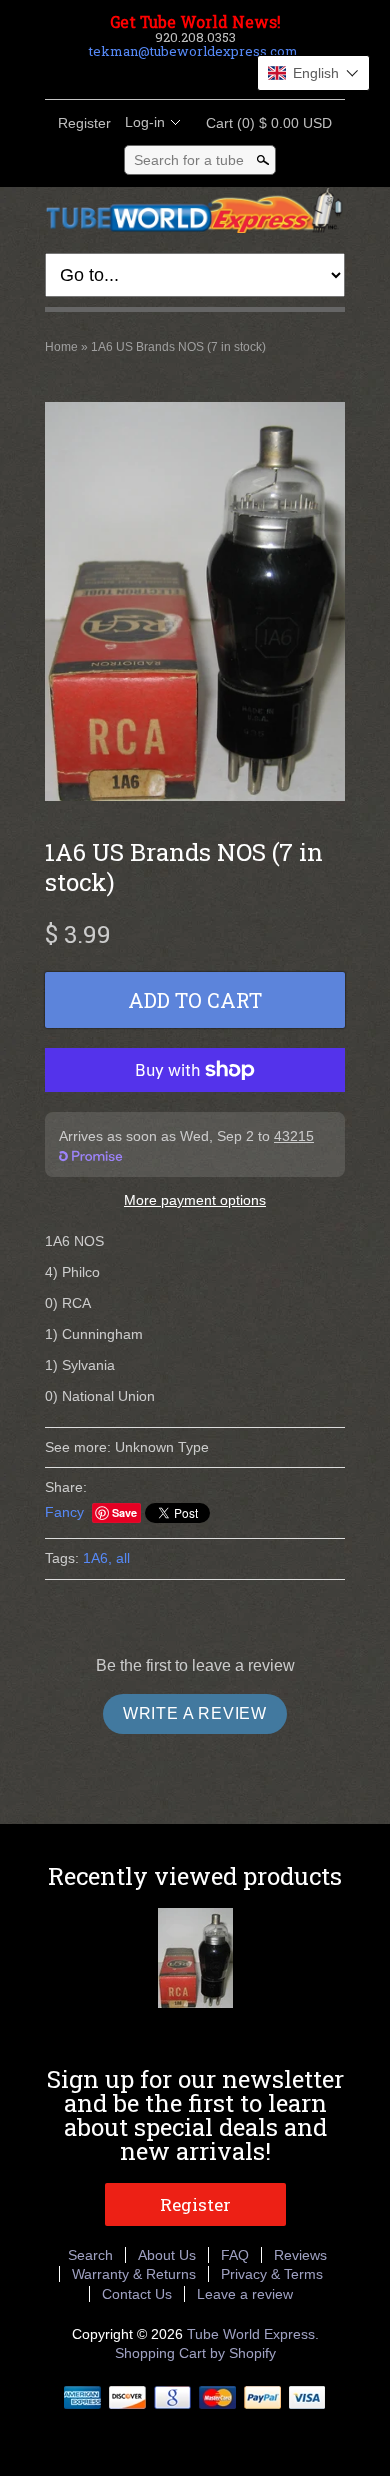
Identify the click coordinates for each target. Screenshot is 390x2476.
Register (84, 123)
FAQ (235, 2255)
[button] (313, 73)
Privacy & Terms (272, 2274)
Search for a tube (189, 160)
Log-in (145, 122)
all (123, 1558)
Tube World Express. (253, 2334)
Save (124, 1512)
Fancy (64, 1512)
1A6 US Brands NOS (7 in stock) (178, 347)
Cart (263, 123)
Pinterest (211, 75)
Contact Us (137, 2294)
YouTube (245, 75)
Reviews (300, 2255)
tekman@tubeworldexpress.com (193, 51)
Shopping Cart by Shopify (195, 2353)
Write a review (195, 1713)
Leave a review (245, 2294)
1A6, (97, 1558)
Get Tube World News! (195, 22)
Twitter (177, 75)
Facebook (143, 75)
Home (61, 347)
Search (90, 2255)
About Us (167, 2255)
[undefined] (195, 604)
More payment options (195, 1200)
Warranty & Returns (134, 2274)
